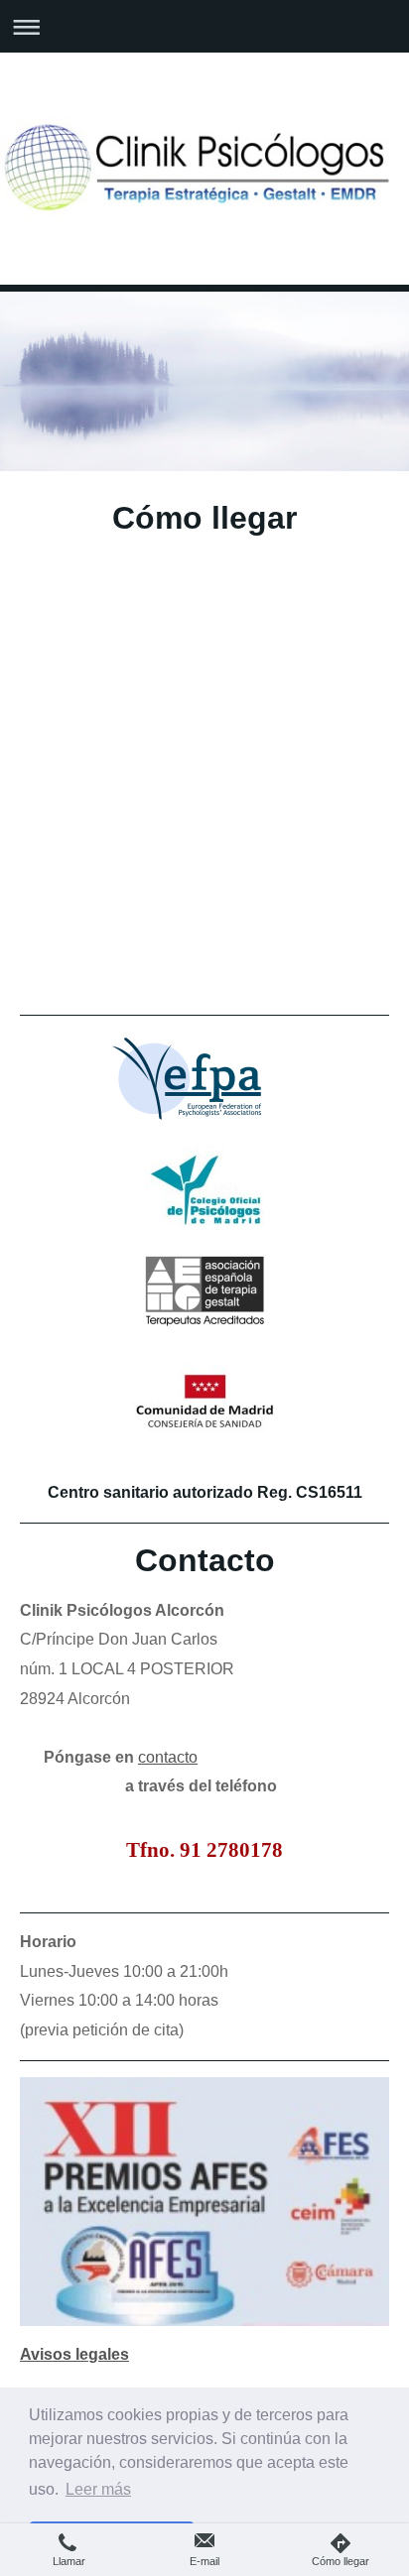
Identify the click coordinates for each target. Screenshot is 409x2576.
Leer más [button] (98, 2489)
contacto (168, 1757)
